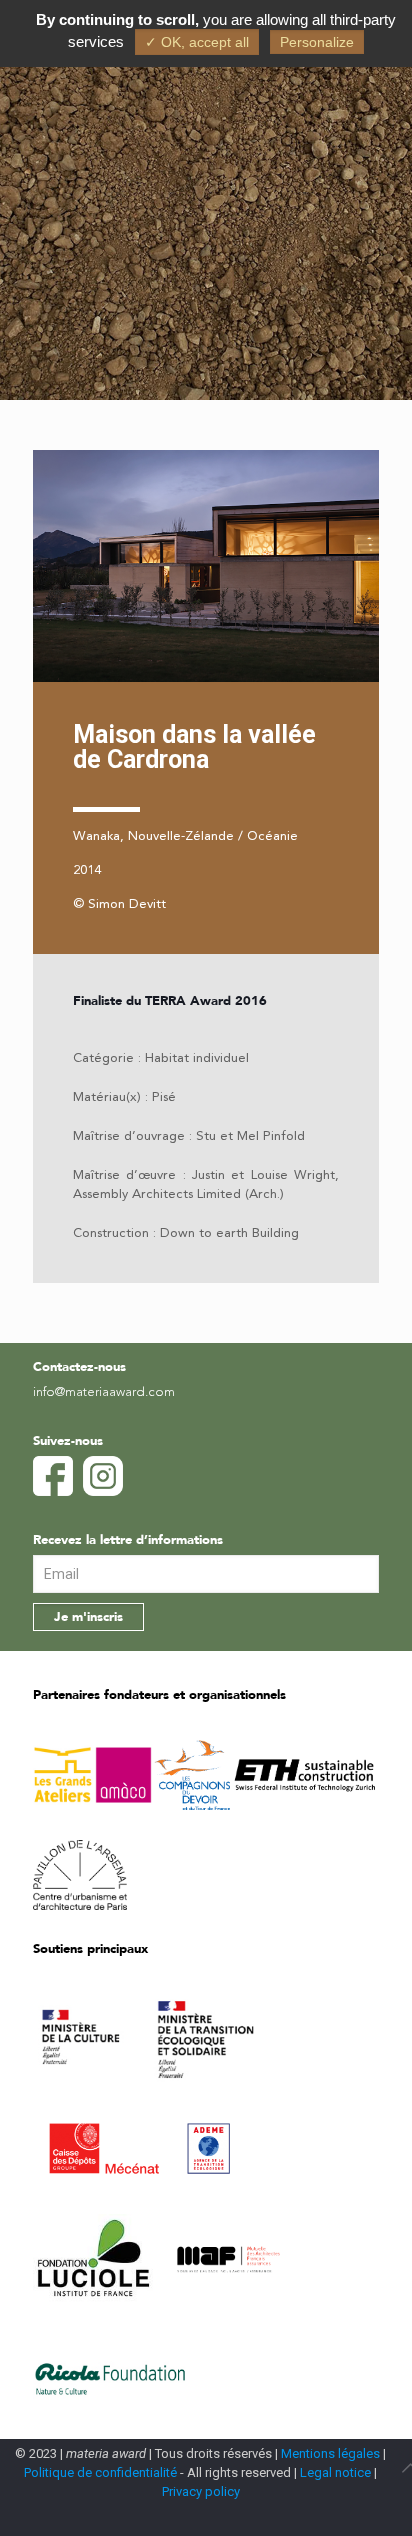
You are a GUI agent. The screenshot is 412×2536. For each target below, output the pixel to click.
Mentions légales (330, 2453)
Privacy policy (201, 2491)
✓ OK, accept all (197, 42)
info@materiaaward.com (104, 1392)
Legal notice (335, 2472)
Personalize (317, 42)
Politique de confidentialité (100, 2472)
